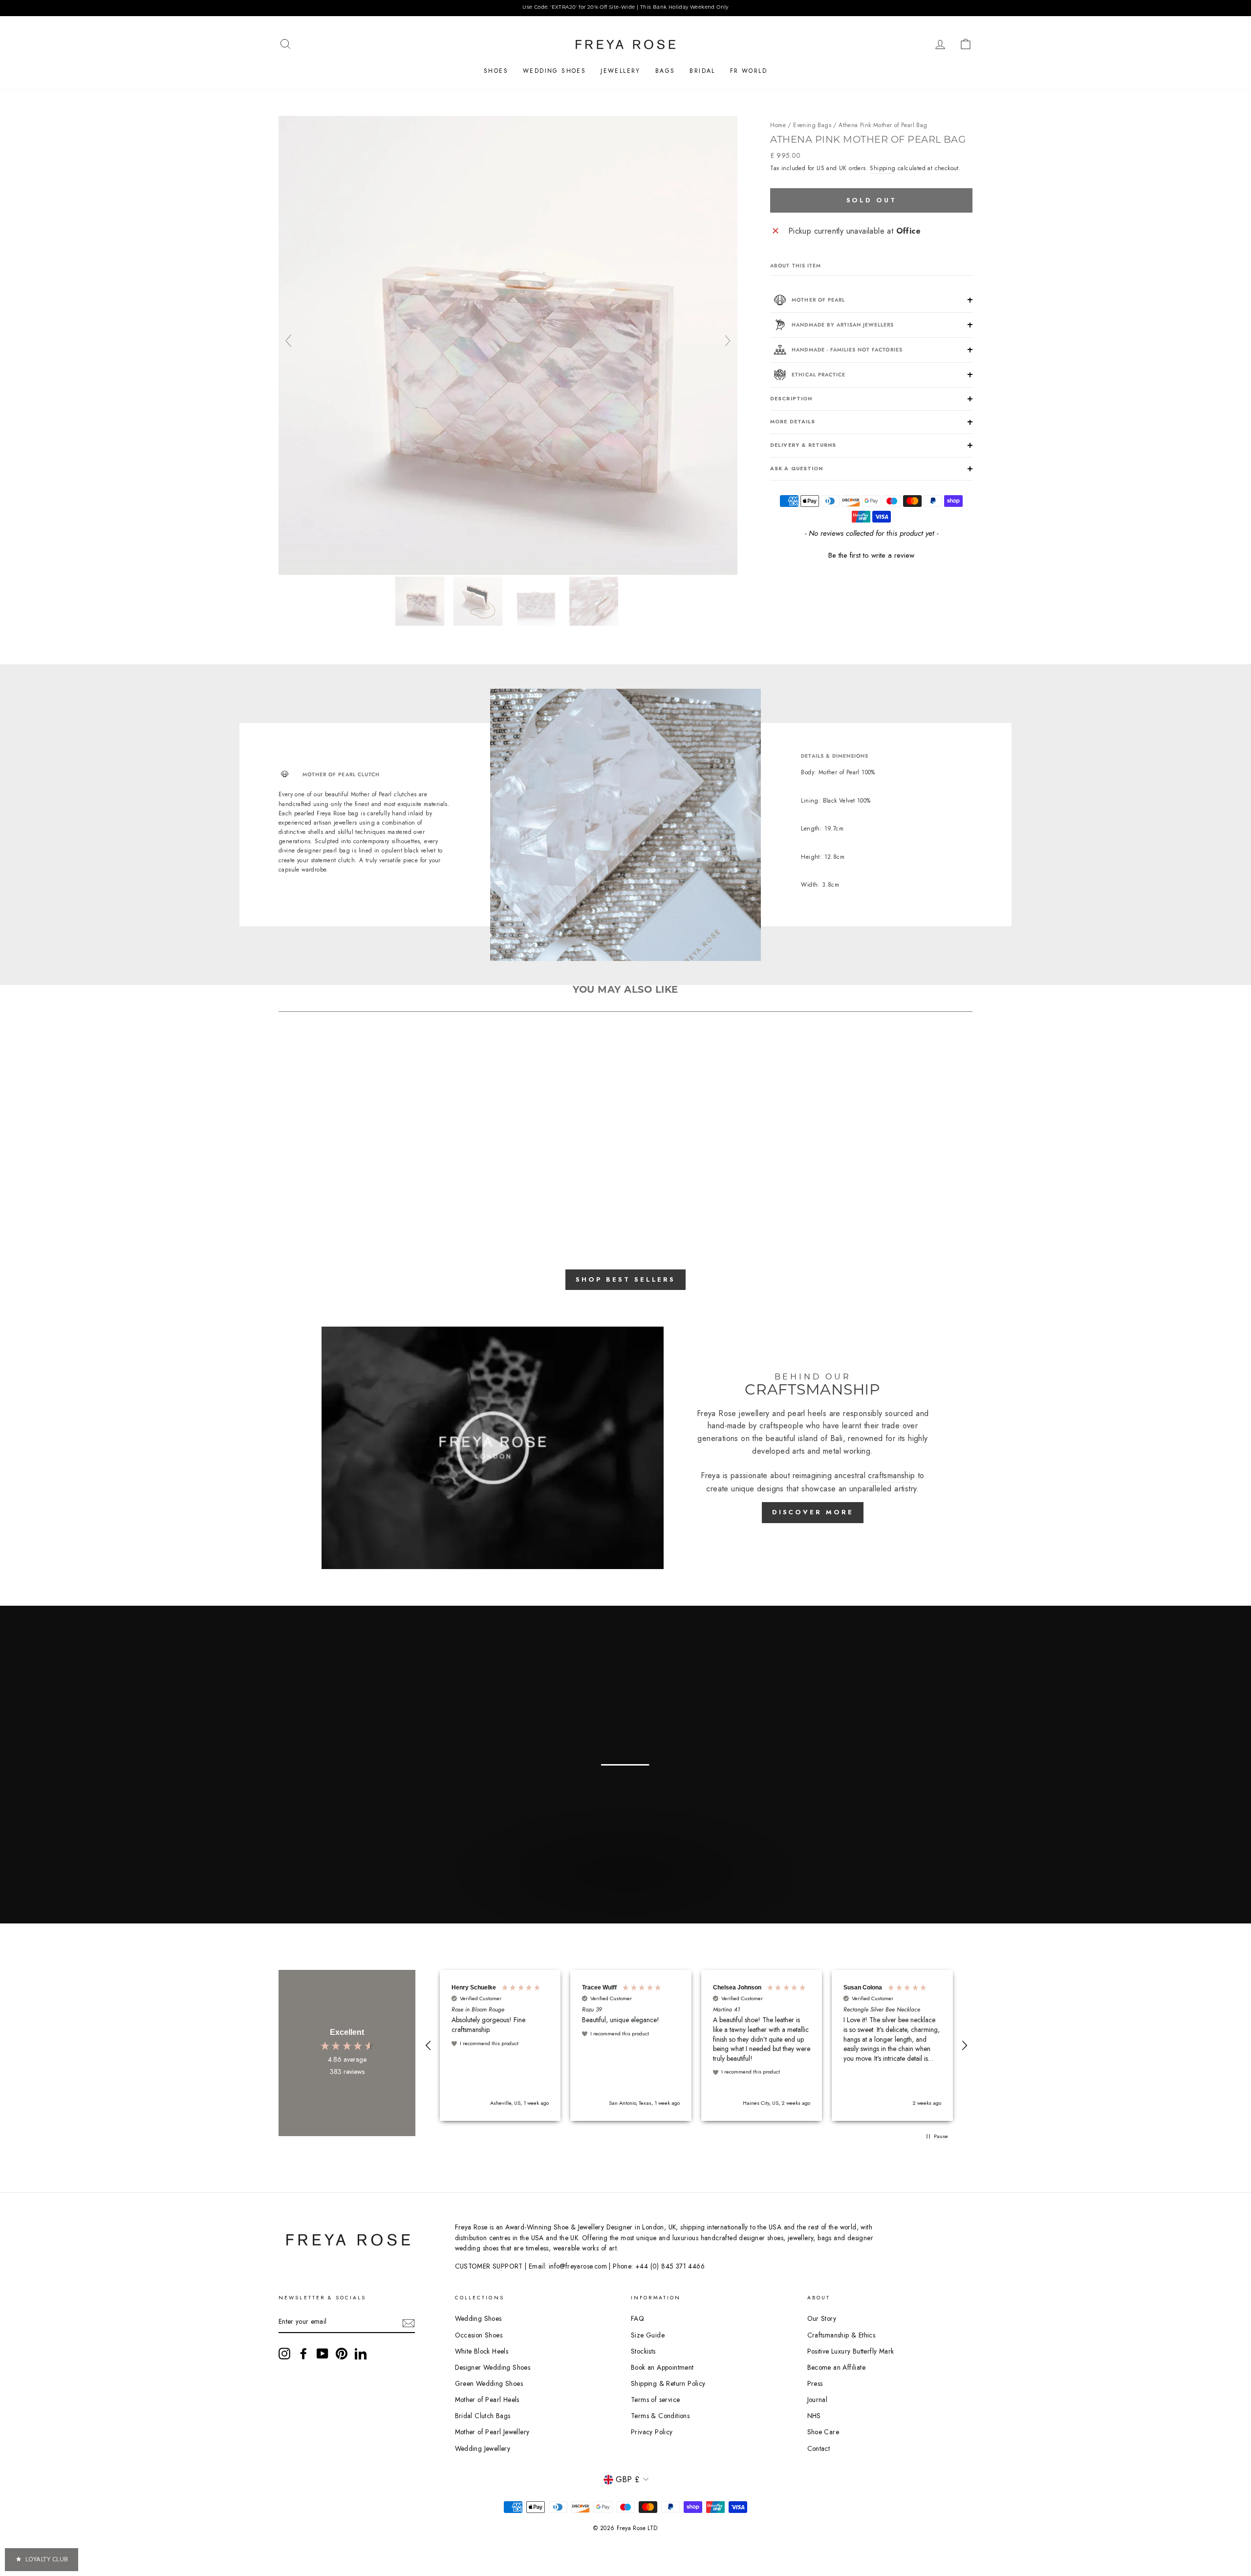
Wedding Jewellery (483, 2448)
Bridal (702, 71)
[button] (871, 554)
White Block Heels (482, 2351)
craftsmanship (891, 1475)
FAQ (637, 2318)
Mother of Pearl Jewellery (492, 2432)
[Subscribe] (409, 2322)
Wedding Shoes (554, 71)
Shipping (883, 168)
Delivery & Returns (803, 445)
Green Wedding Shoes (489, 2383)
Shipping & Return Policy (668, 2383)
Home (778, 125)
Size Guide (648, 2335)
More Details (792, 422)
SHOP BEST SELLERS (625, 1279)
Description (791, 399)
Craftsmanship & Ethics (841, 2335)
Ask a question (797, 469)
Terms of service (655, 2400)
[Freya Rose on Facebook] (303, 2354)
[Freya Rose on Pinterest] (342, 2354)
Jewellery (621, 71)
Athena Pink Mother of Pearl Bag (883, 125)
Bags (665, 71)
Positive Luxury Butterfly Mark (851, 2351)
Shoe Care (823, 2432)
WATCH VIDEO (624, 1897)
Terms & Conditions (660, 2416)
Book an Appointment (662, 2367)
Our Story (822, 2318)
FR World (749, 71)
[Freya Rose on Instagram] (284, 2354)
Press (815, 2383)
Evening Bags (812, 125)
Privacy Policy (652, 2432)
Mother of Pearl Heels (487, 2400)
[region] (625, 8)
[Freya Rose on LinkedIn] (361, 2354)
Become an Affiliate (837, 2367)
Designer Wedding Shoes (493, 2367)
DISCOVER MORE (813, 1512)
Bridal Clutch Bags (483, 2416)
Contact (819, 2448)
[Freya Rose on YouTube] (323, 2354)
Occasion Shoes (479, 2335)
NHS (814, 2416)
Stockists (643, 2351)
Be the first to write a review (871, 556)
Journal (818, 2400)
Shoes (496, 71)
